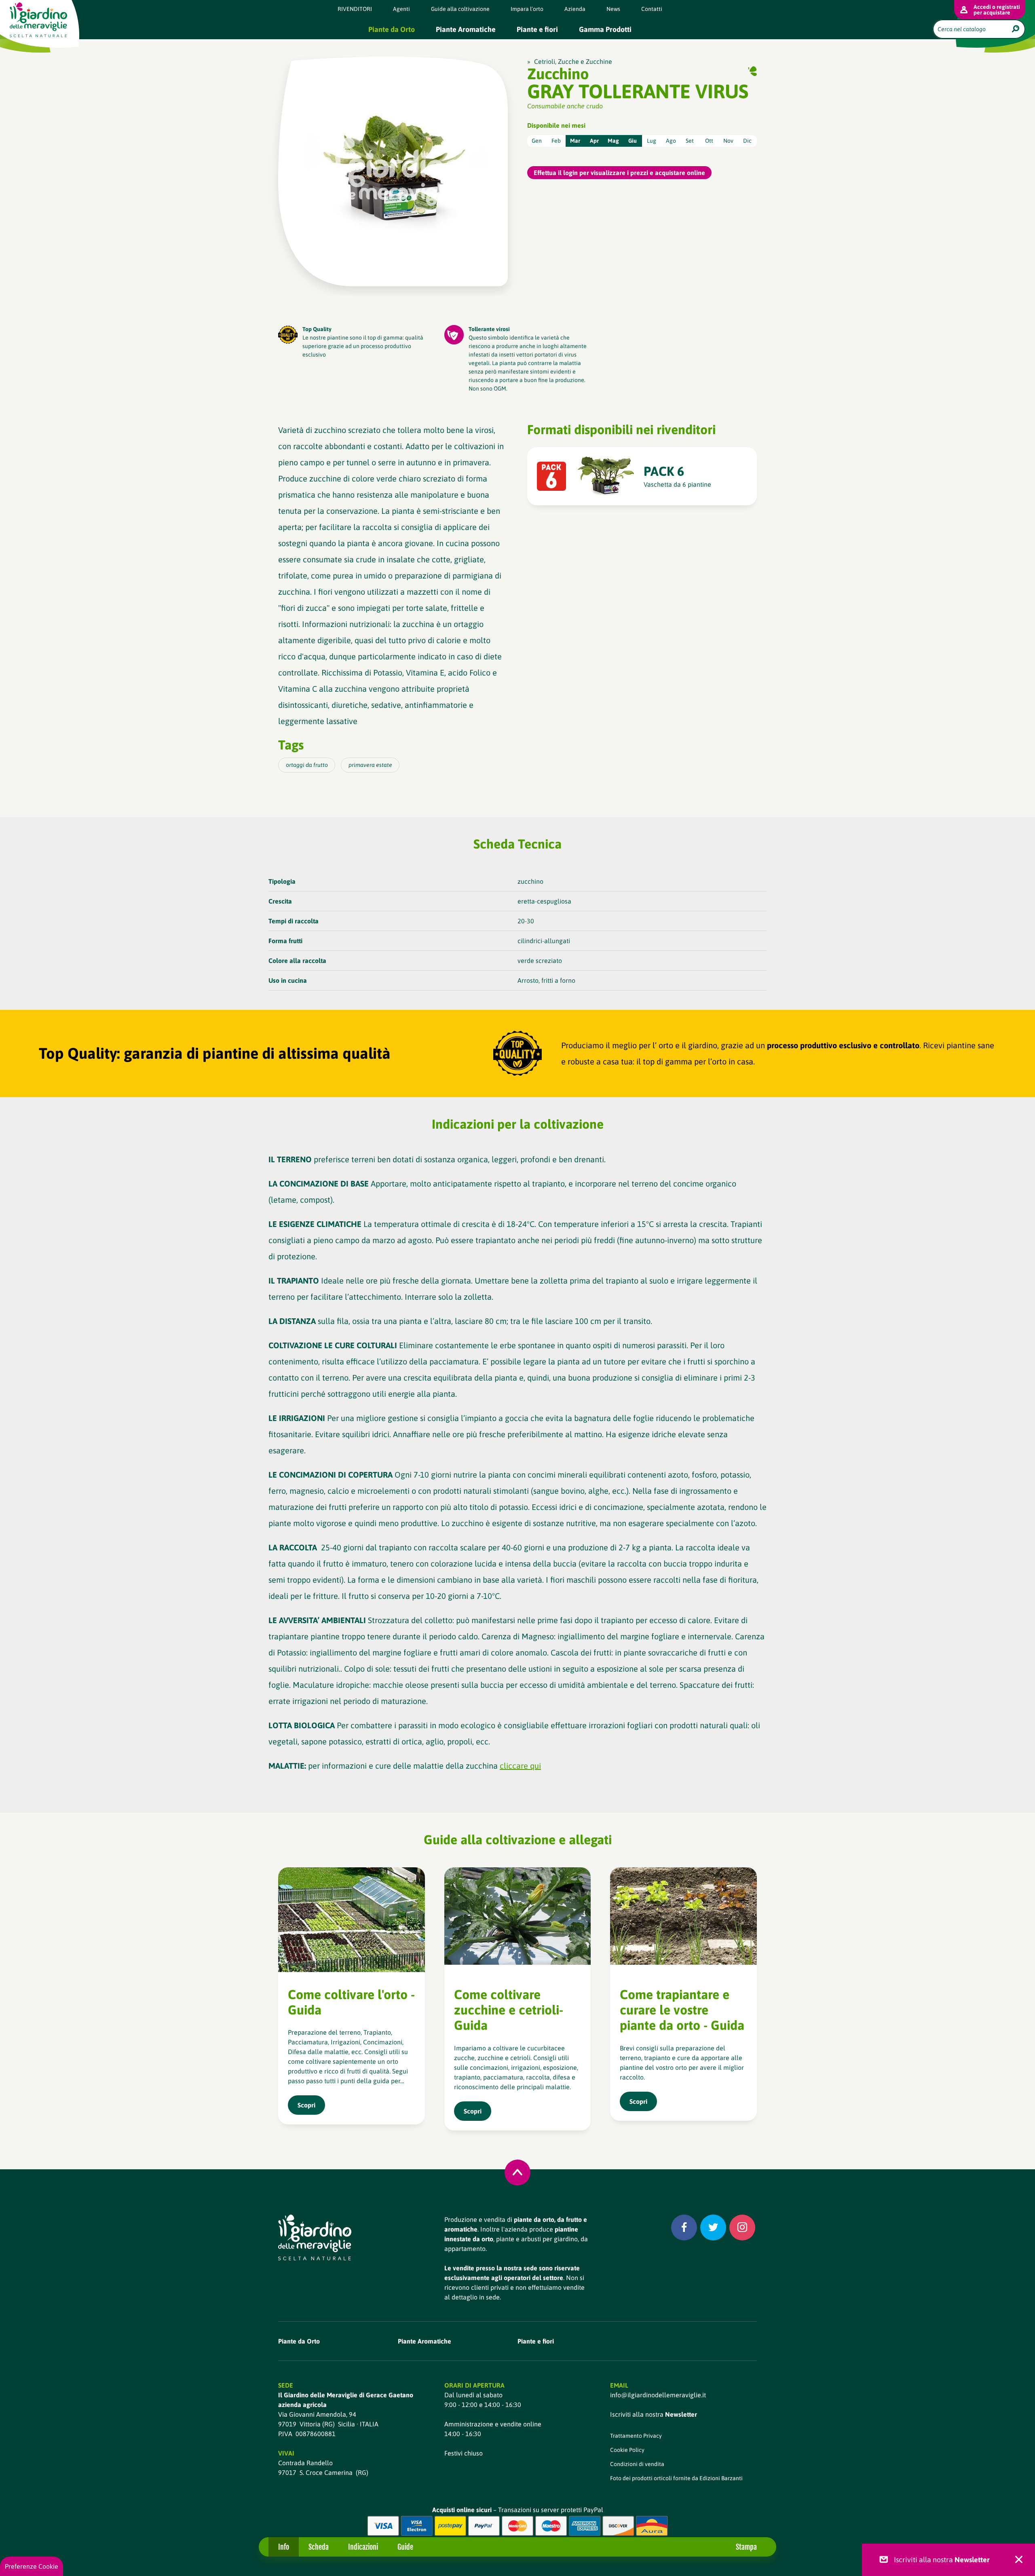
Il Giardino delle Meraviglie (38, 20)
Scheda (319, 2547)
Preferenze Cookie (32, 2566)
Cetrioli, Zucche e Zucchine (573, 61)
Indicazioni (363, 2547)
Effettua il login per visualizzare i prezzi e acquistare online (619, 173)
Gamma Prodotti (605, 29)
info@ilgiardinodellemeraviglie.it (658, 2395)
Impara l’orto (527, 9)
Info (284, 2547)
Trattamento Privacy (636, 2436)
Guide (405, 2547)
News (613, 9)
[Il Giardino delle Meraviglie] (315, 2237)
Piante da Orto (392, 29)
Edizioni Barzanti (721, 2478)
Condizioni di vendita (637, 2464)
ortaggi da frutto (307, 765)
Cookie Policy (627, 2450)
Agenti (401, 9)
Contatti (652, 9)
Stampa (746, 2547)
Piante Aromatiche (466, 29)
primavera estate (370, 765)
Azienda (575, 9)
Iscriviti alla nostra (654, 2414)
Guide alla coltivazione (460, 9)
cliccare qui (520, 1766)
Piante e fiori (537, 29)
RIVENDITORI (355, 9)
